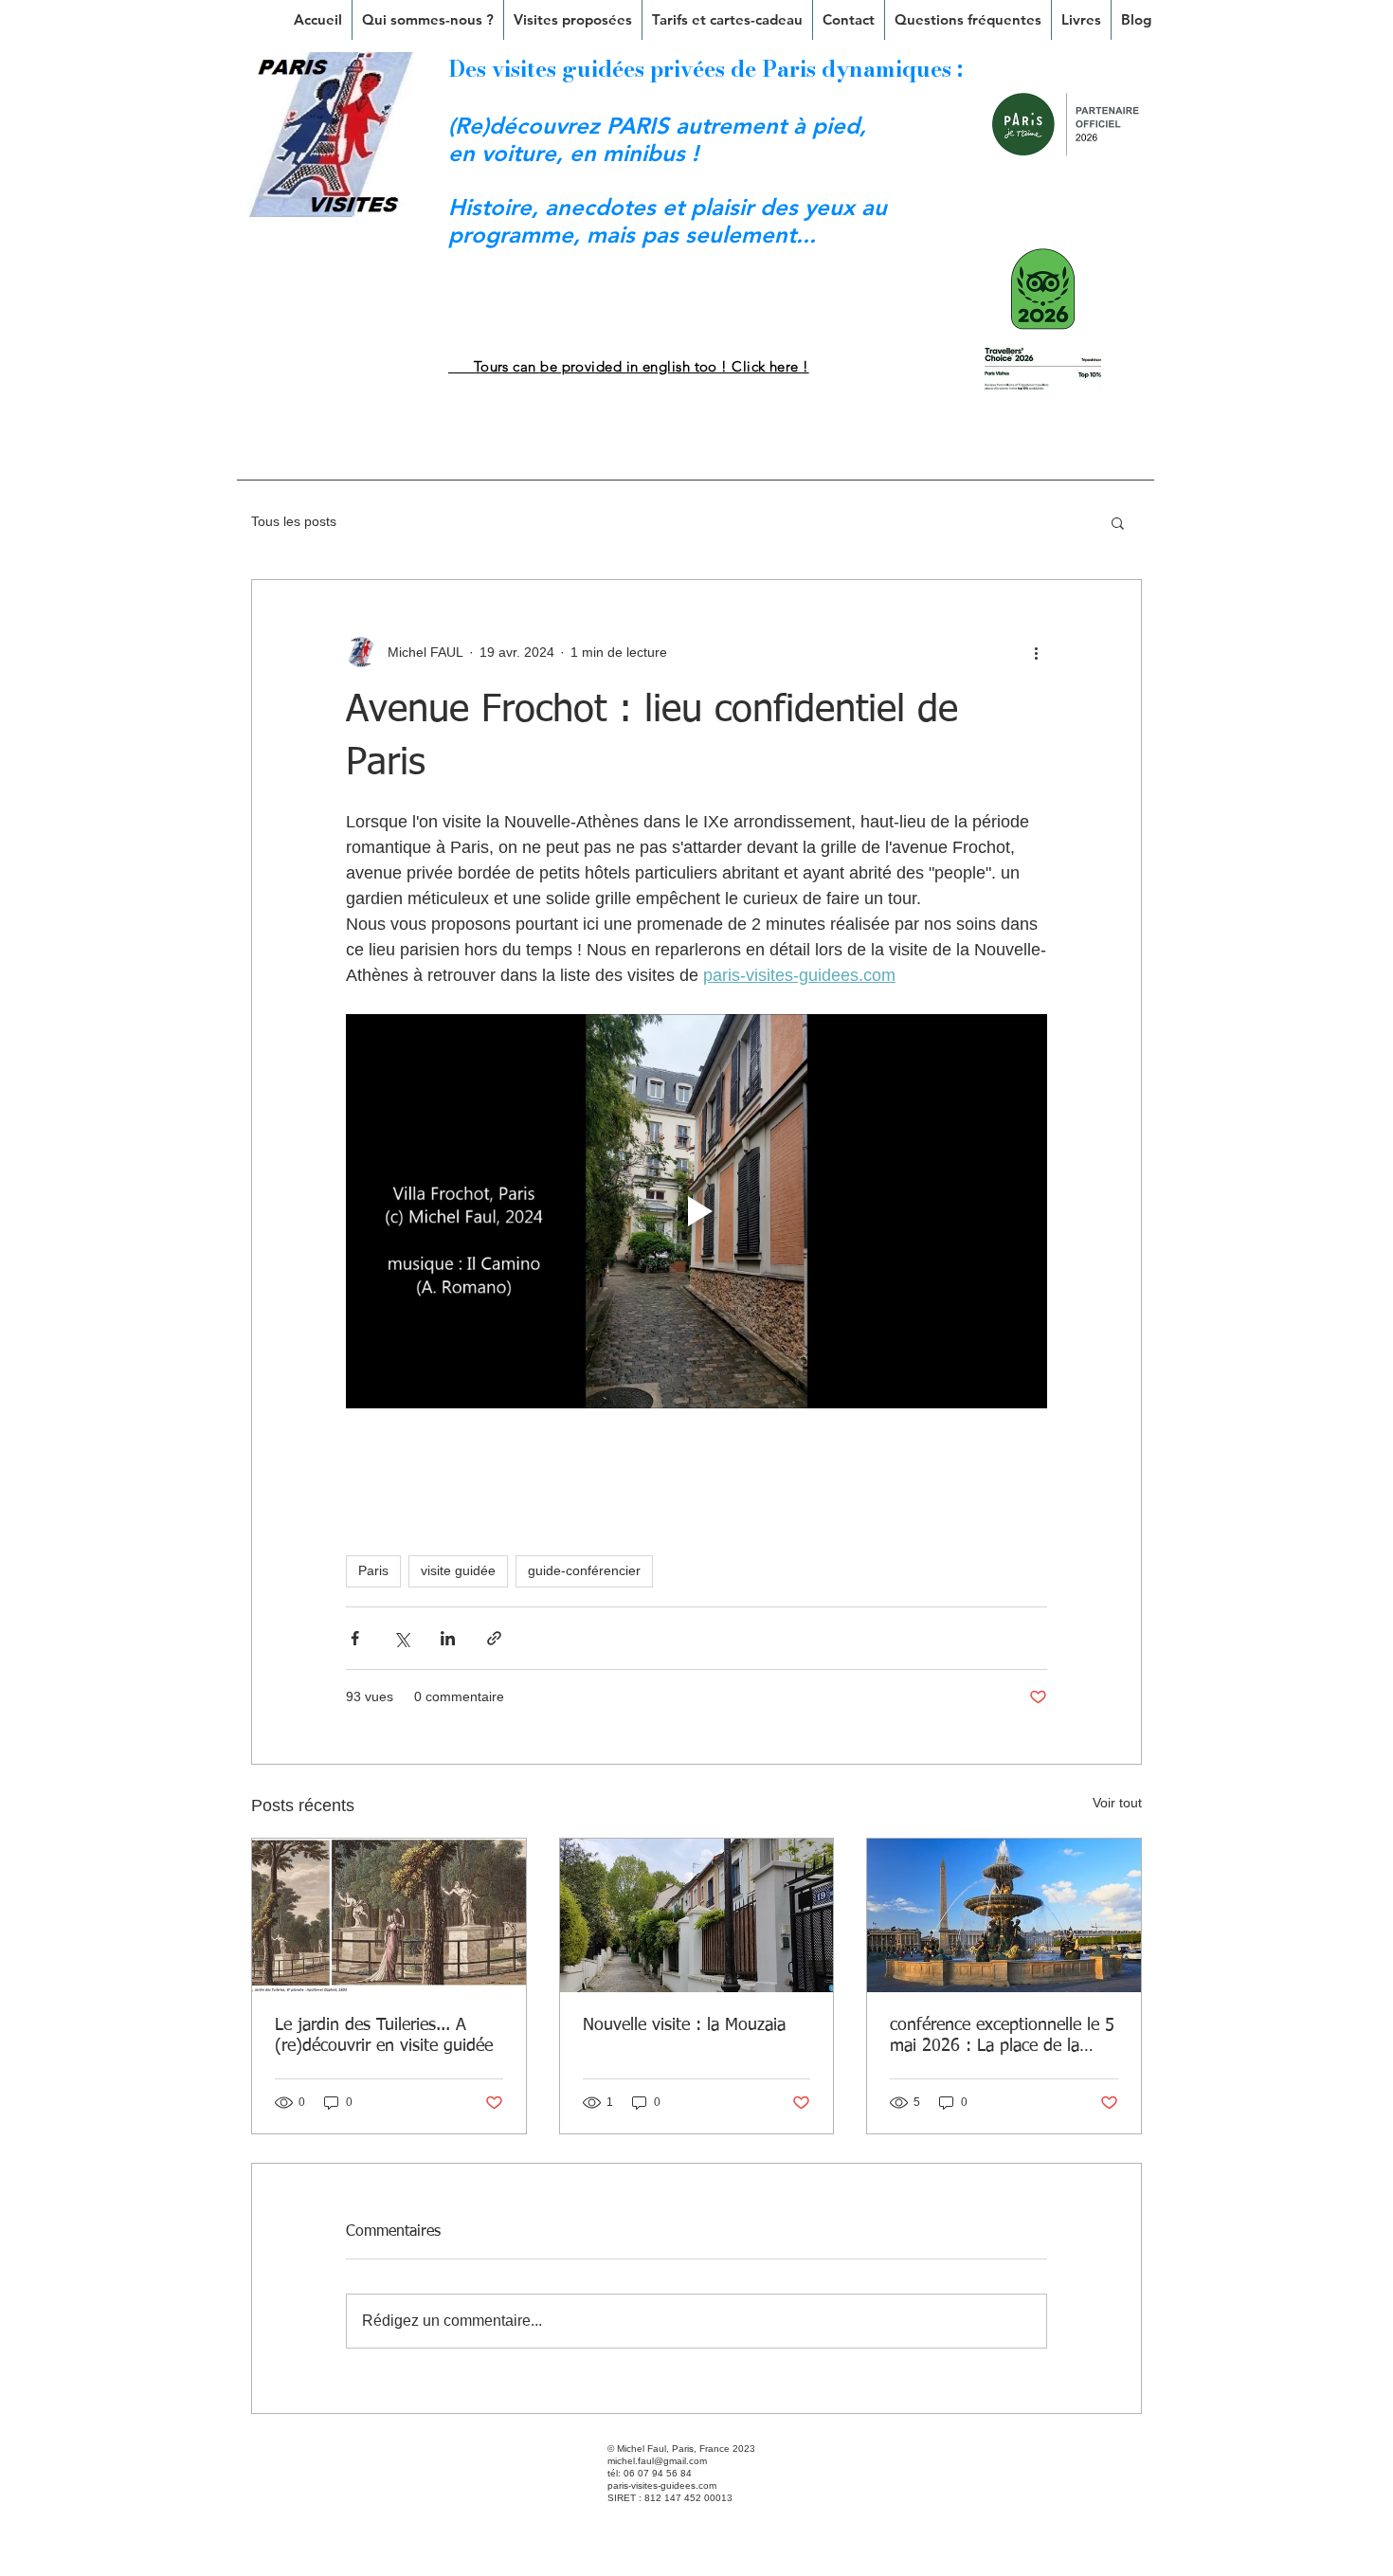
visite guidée (458, 1570)
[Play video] (696, 1211)
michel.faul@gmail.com (657, 2461)
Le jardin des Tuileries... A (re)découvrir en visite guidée (384, 2036)
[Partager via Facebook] (355, 1638)
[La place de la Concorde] (1004, 1915)
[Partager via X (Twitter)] (401, 1638)
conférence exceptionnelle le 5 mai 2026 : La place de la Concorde (1002, 2037)
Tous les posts (294, 521)
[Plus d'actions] (1036, 652)
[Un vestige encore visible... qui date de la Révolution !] (389, 1915)
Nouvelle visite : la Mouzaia (684, 2025)
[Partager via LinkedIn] (448, 1638)
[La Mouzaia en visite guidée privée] (697, 1915)
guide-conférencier (584, 1570)
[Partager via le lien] (494, 1638)
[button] (573, 20)
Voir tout (1117, 1803)
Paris (373, 1570)
